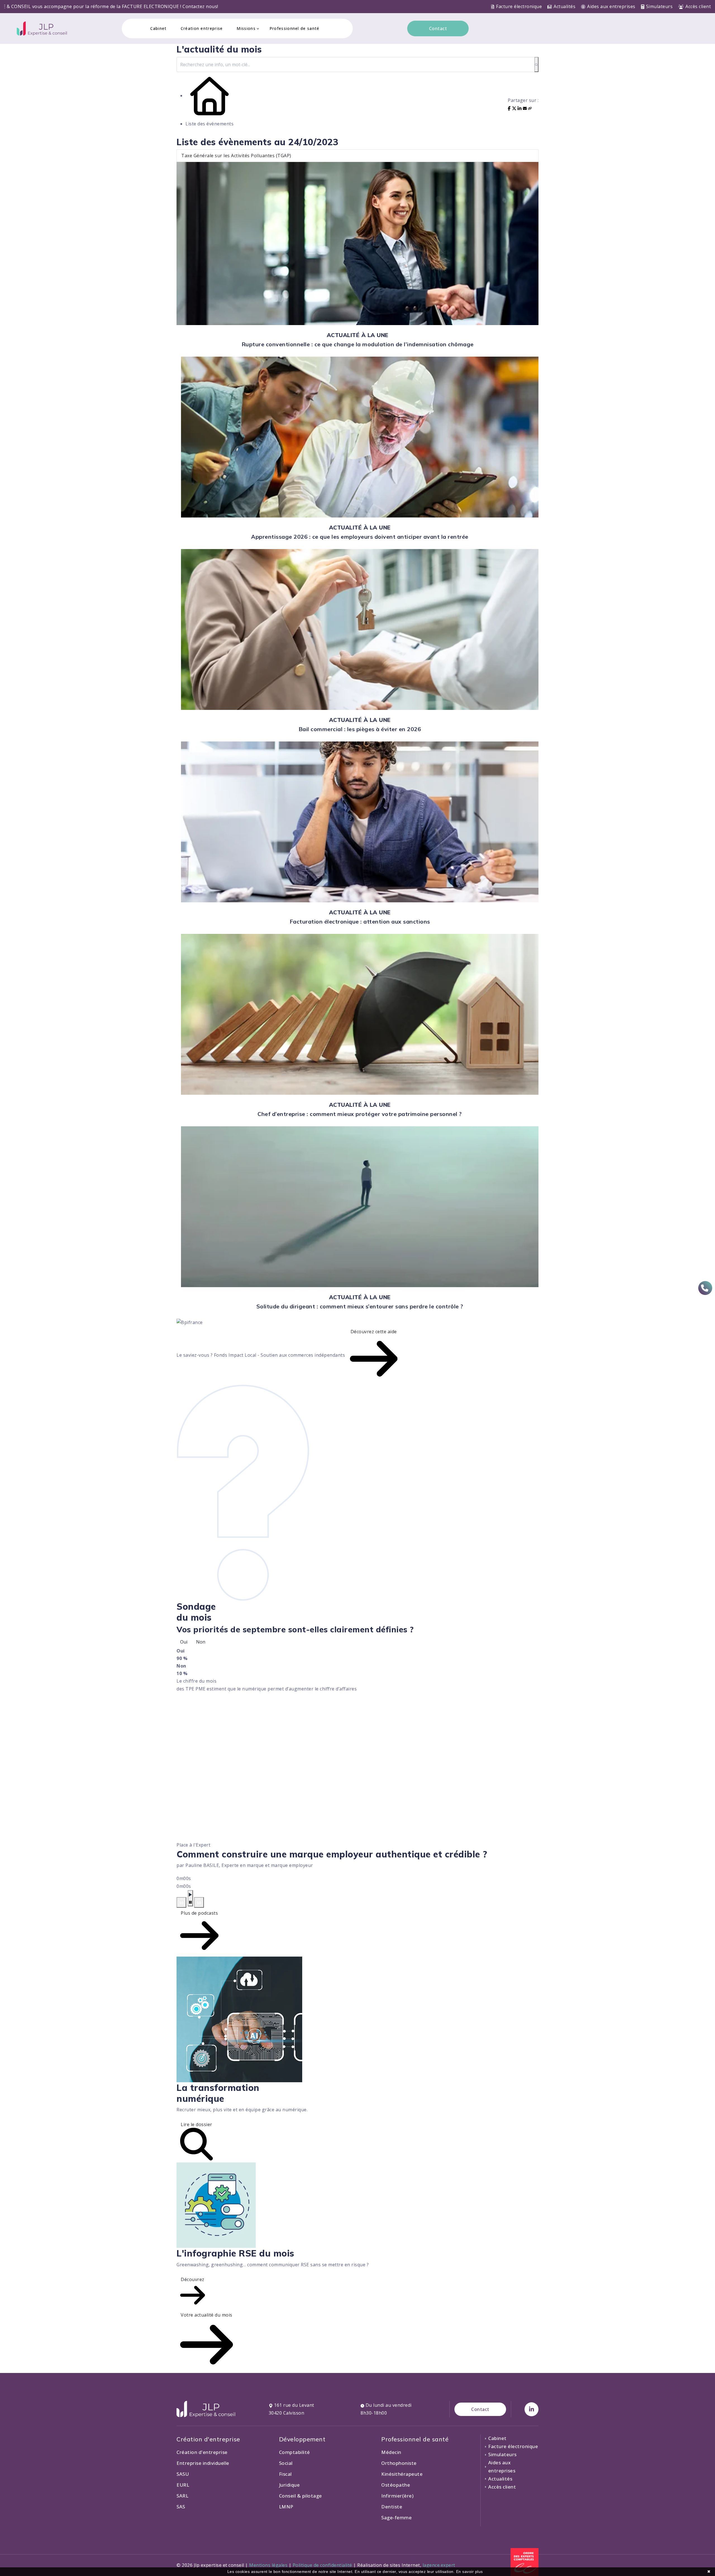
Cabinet (159, 28)
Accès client (698, 6)
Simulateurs (659, 6)
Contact (438, 28)
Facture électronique (519, 6)
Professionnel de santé (295, 28)
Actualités (564, 6)
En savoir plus (469, 2572)
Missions (246, 28)
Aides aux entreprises (611, 6)
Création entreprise (202, 28)
